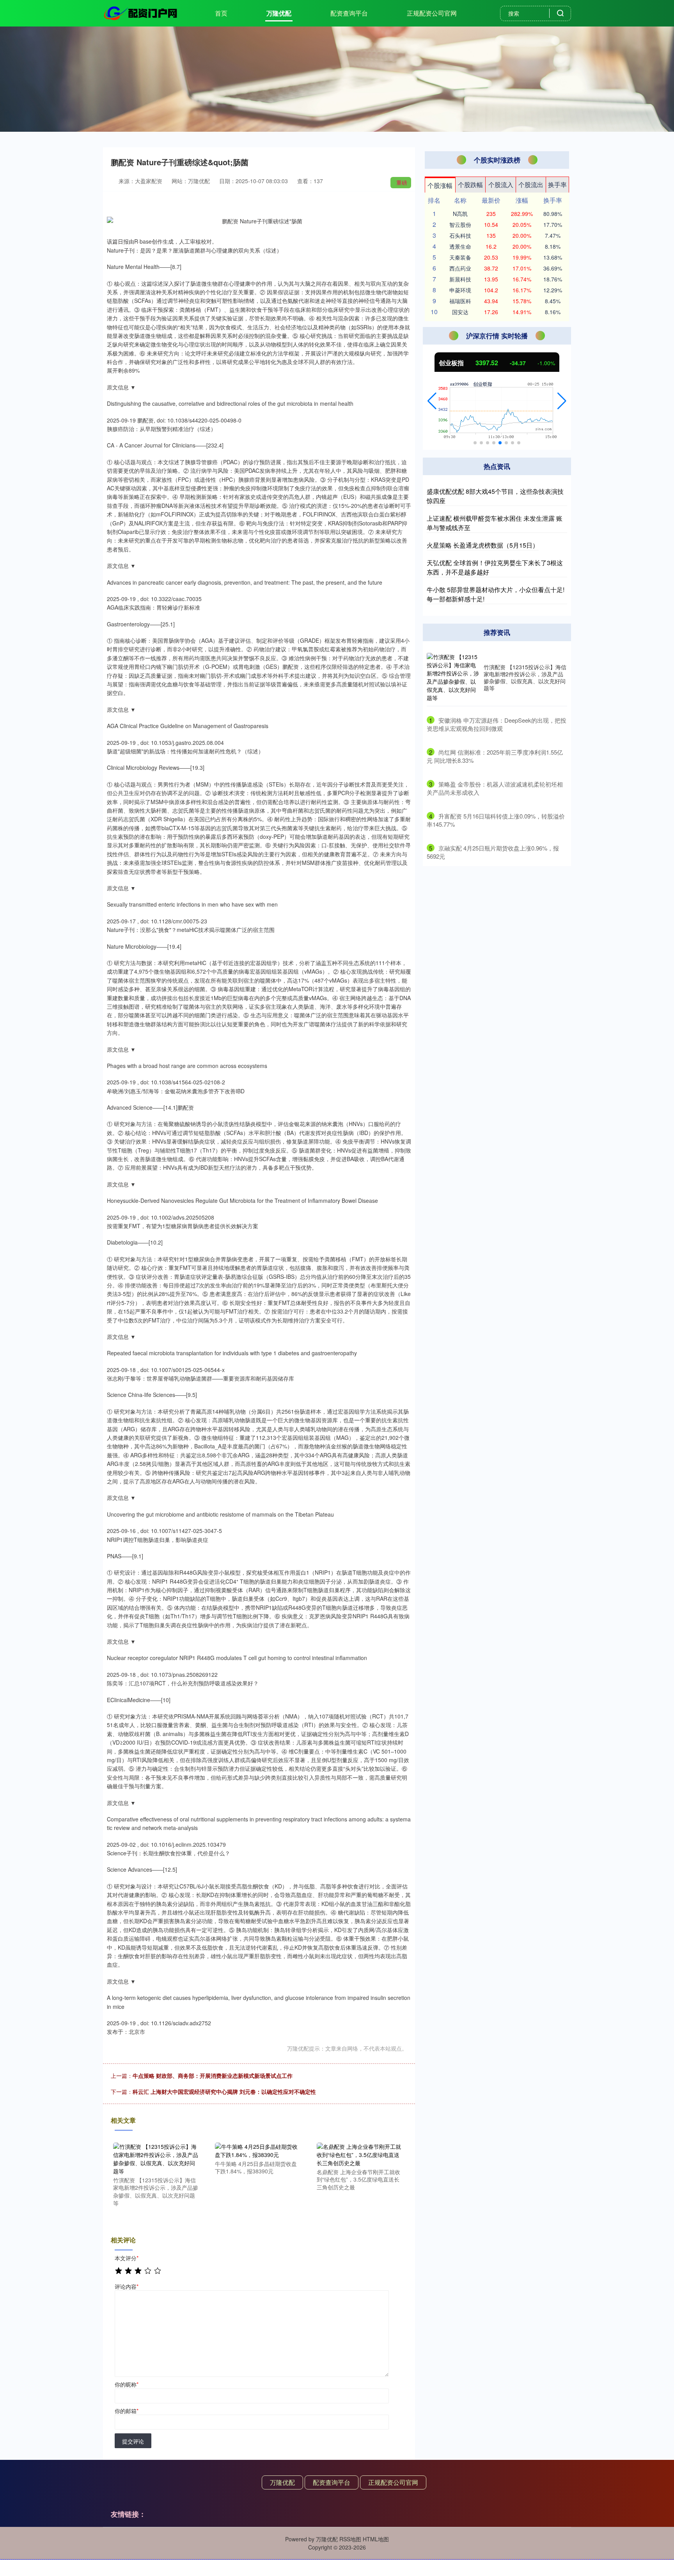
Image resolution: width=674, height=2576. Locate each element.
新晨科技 (460, 279)
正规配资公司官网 (432, 13)
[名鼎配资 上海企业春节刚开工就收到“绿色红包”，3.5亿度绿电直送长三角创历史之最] (359, 2154)
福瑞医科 (460, 301)
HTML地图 (376, 2539)
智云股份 (460, 225)
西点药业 (460, 268)
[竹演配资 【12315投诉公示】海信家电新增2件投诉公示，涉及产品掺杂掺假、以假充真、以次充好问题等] (156, 2158)
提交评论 (133, 2441)
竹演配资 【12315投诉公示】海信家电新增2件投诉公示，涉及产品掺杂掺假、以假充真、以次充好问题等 (525, 678)
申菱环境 (460, 290)
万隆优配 (279, 13)
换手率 (557, 185)
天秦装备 (460, 257)
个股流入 (501, 185)
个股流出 (531, 185)
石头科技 (460, 235)
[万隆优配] (141, 12)
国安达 (460, 312)
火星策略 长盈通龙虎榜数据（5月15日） (483, 545)
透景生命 (460, 246)
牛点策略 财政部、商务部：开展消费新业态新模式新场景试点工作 (213, 2076)
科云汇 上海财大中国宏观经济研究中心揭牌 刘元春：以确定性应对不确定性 (224, 2092)
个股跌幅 (470, 185)
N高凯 (460, 214)
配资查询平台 (349, 13)
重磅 (402, 182)
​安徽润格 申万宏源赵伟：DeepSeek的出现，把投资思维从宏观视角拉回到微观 (497, 724)
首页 (221, 13)
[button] (432, 401)
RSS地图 (350, 2539)
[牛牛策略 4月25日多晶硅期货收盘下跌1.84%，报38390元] (257, 2150)
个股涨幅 (440, 185)
